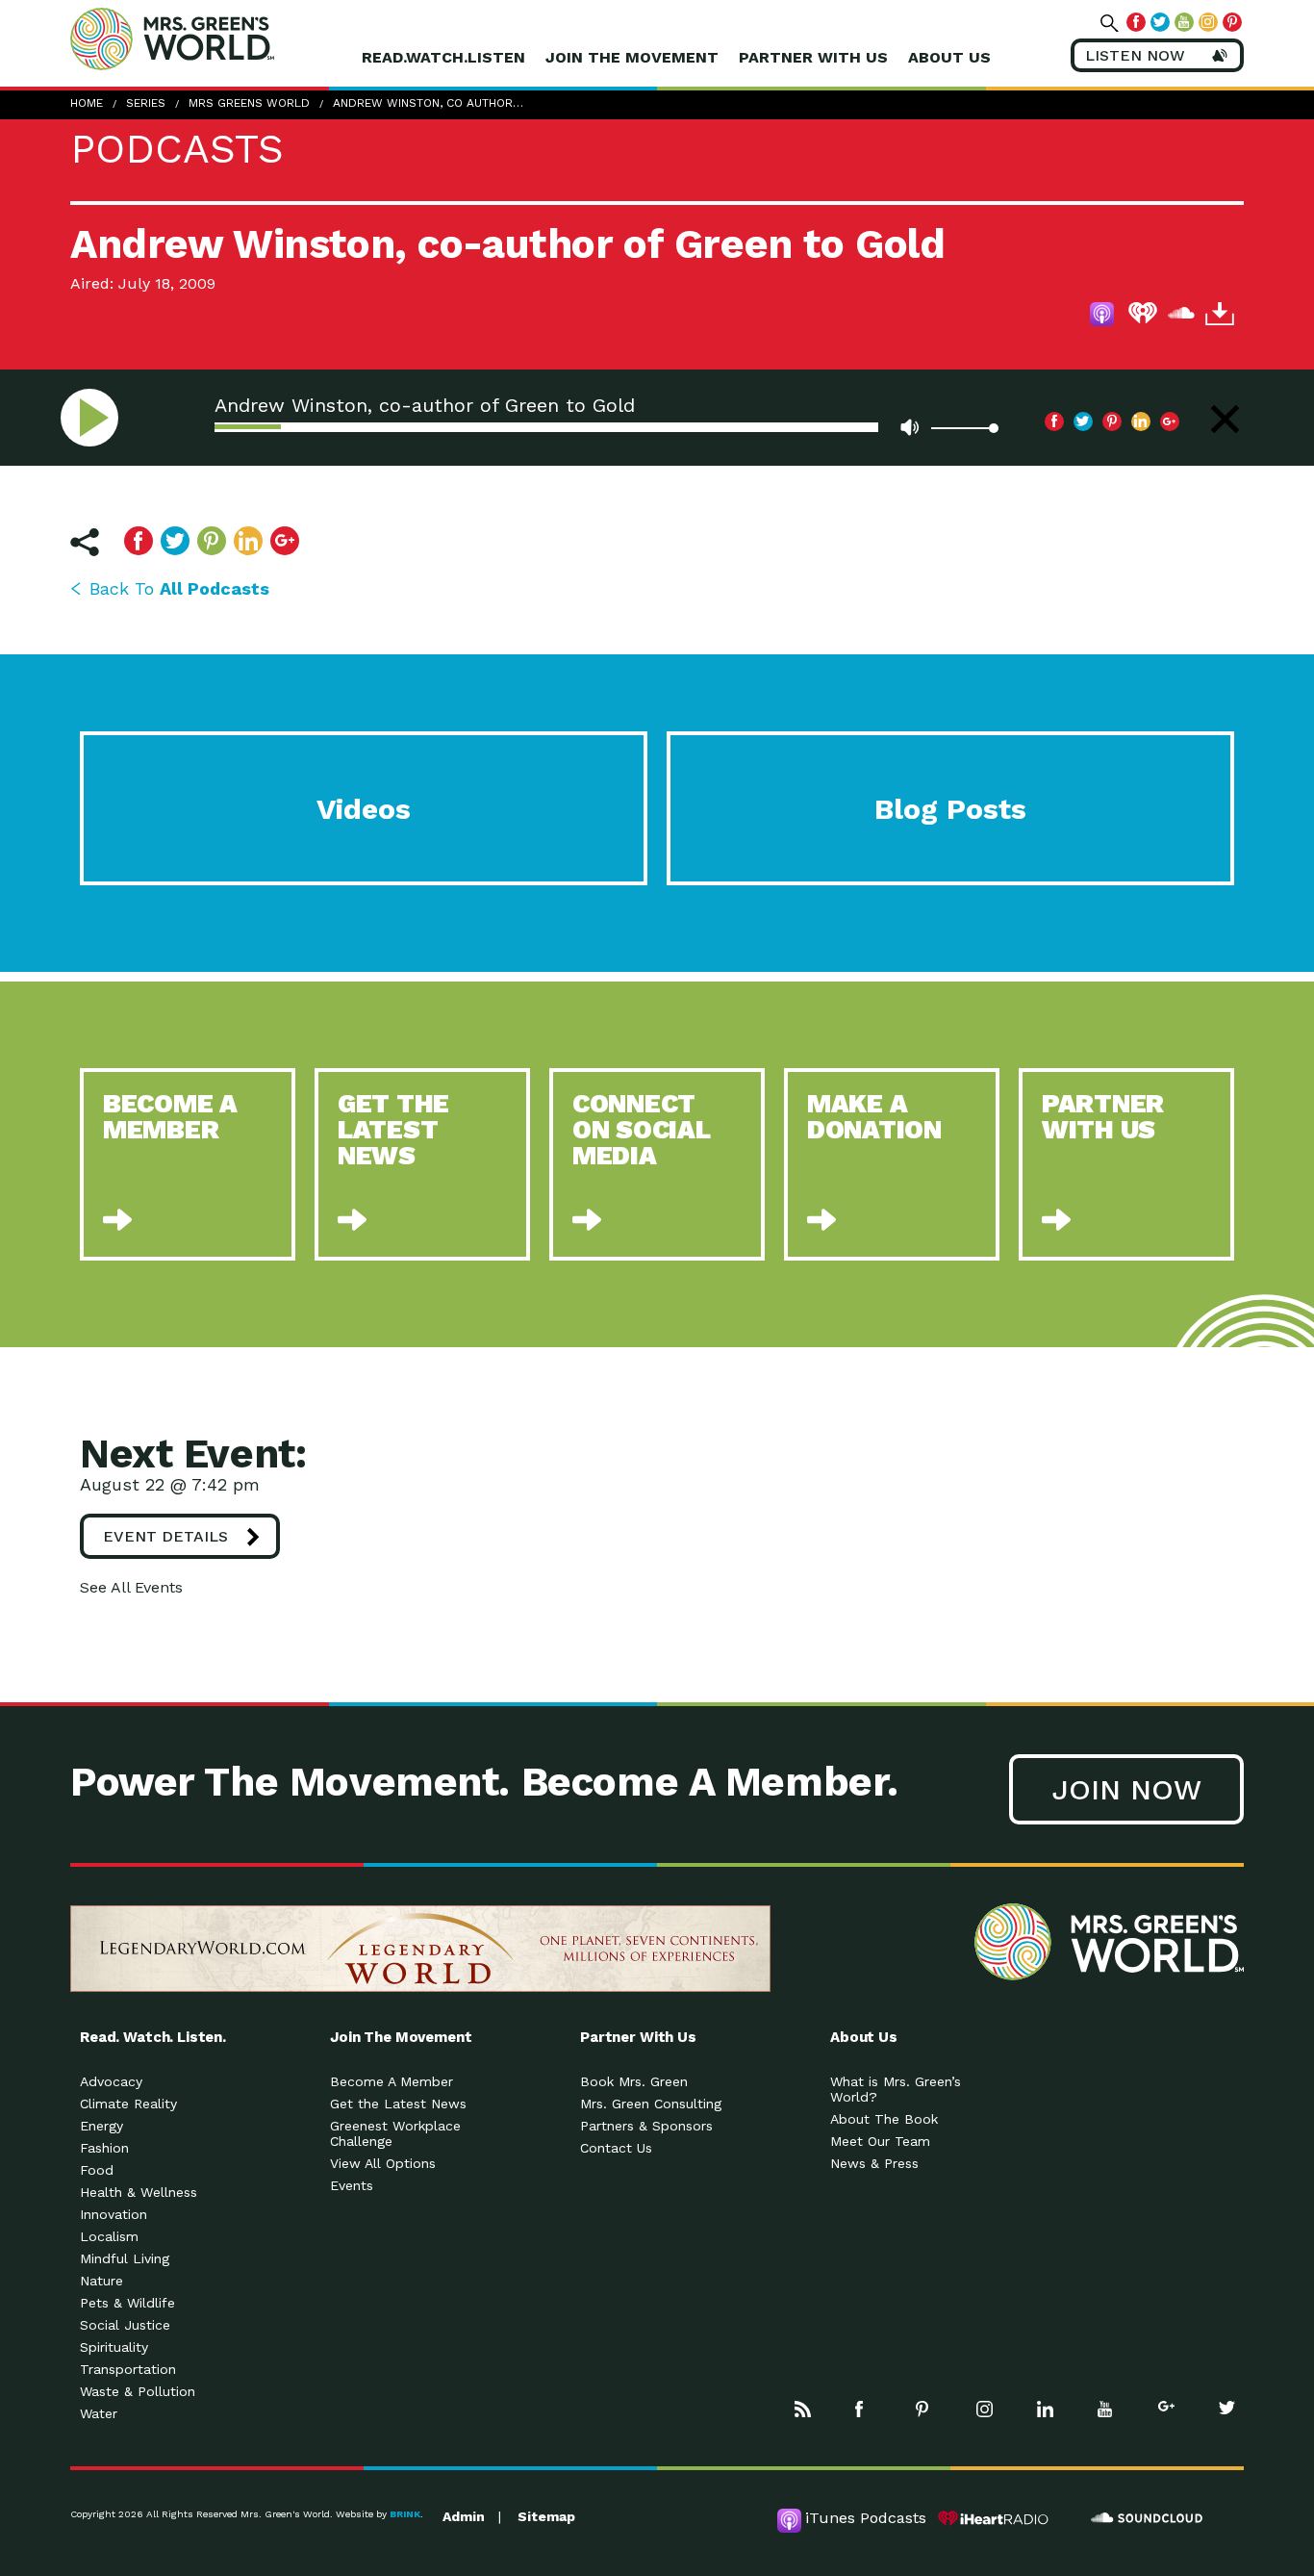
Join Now (1126, 1789)
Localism (109, 2236)
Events (352, 2185)
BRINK (405, 2514)
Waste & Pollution (138, 2391)
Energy (101, 2126)
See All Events (131, 1587)
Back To (179, 588)
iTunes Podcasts (866, 2518)
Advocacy (111, 2081)
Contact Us (616, 2148)
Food (97, 2170)
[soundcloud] (1181, 317)
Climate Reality (128, 2104)
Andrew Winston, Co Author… (428, 103)
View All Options (383, 2163)
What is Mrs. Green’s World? (896, 2089)
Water (99, 2413)
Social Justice (125, 2325)
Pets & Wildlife (127, 2303)
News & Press (874, 2163)
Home (87, 103)
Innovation (114, 2214)
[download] (1220, 317)
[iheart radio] (1143, 317)
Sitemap (546, 2516)
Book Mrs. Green (634, 2081)
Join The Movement (632, 57)
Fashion (104, 2148)
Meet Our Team (880, 2141)
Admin (464, 2516)
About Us (949, 57)
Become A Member (392, 2081)
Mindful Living (125, 2258)
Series (146, 103)
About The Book (884, 2119)
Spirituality (114, 2347)
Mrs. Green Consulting (651, 2104)
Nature (101, 2281)
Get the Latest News (398, 2104)
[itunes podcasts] (1104, 317)
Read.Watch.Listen (443, 57)
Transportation (128, 2369)
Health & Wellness (139, 2192)
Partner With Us (813, 57)
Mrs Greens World (213, 38)
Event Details (165, 1536)
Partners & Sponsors (646, 2126)
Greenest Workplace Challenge (395, 2133)
